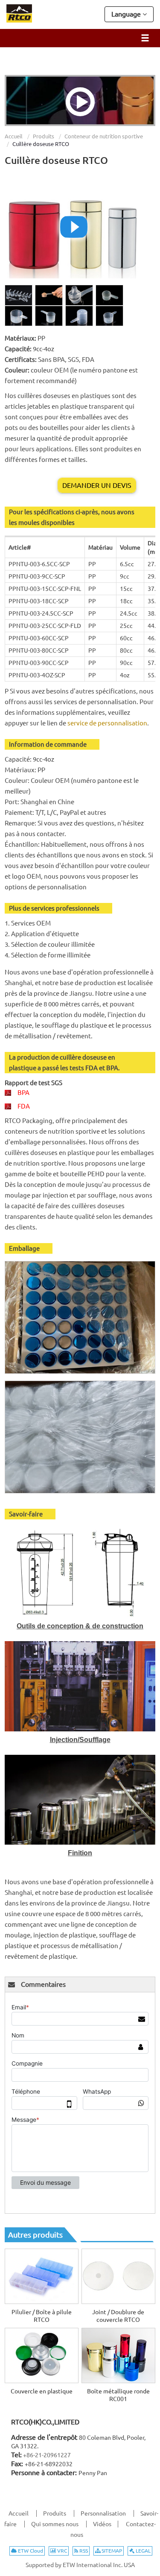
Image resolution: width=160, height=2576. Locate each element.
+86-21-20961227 (47, 2455)
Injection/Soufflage (80, 1740)
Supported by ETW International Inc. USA (80, 2565)
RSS (83, 2551)
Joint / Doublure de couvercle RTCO (118, 2316)
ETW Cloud (30, 2551)
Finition (80, 1853)
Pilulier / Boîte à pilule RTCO (42, 2316)
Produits (44, 136)
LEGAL (143, 2551)
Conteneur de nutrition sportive (104, 136)
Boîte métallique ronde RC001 (118, 2395)
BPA (23, 1093)
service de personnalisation (107, 723)
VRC (61, 2551)
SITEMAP (111, 2551)
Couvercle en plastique (42, 2391)
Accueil (14, 136)
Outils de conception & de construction (80, 1626)
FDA (24, 1106)
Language (127, 14)
